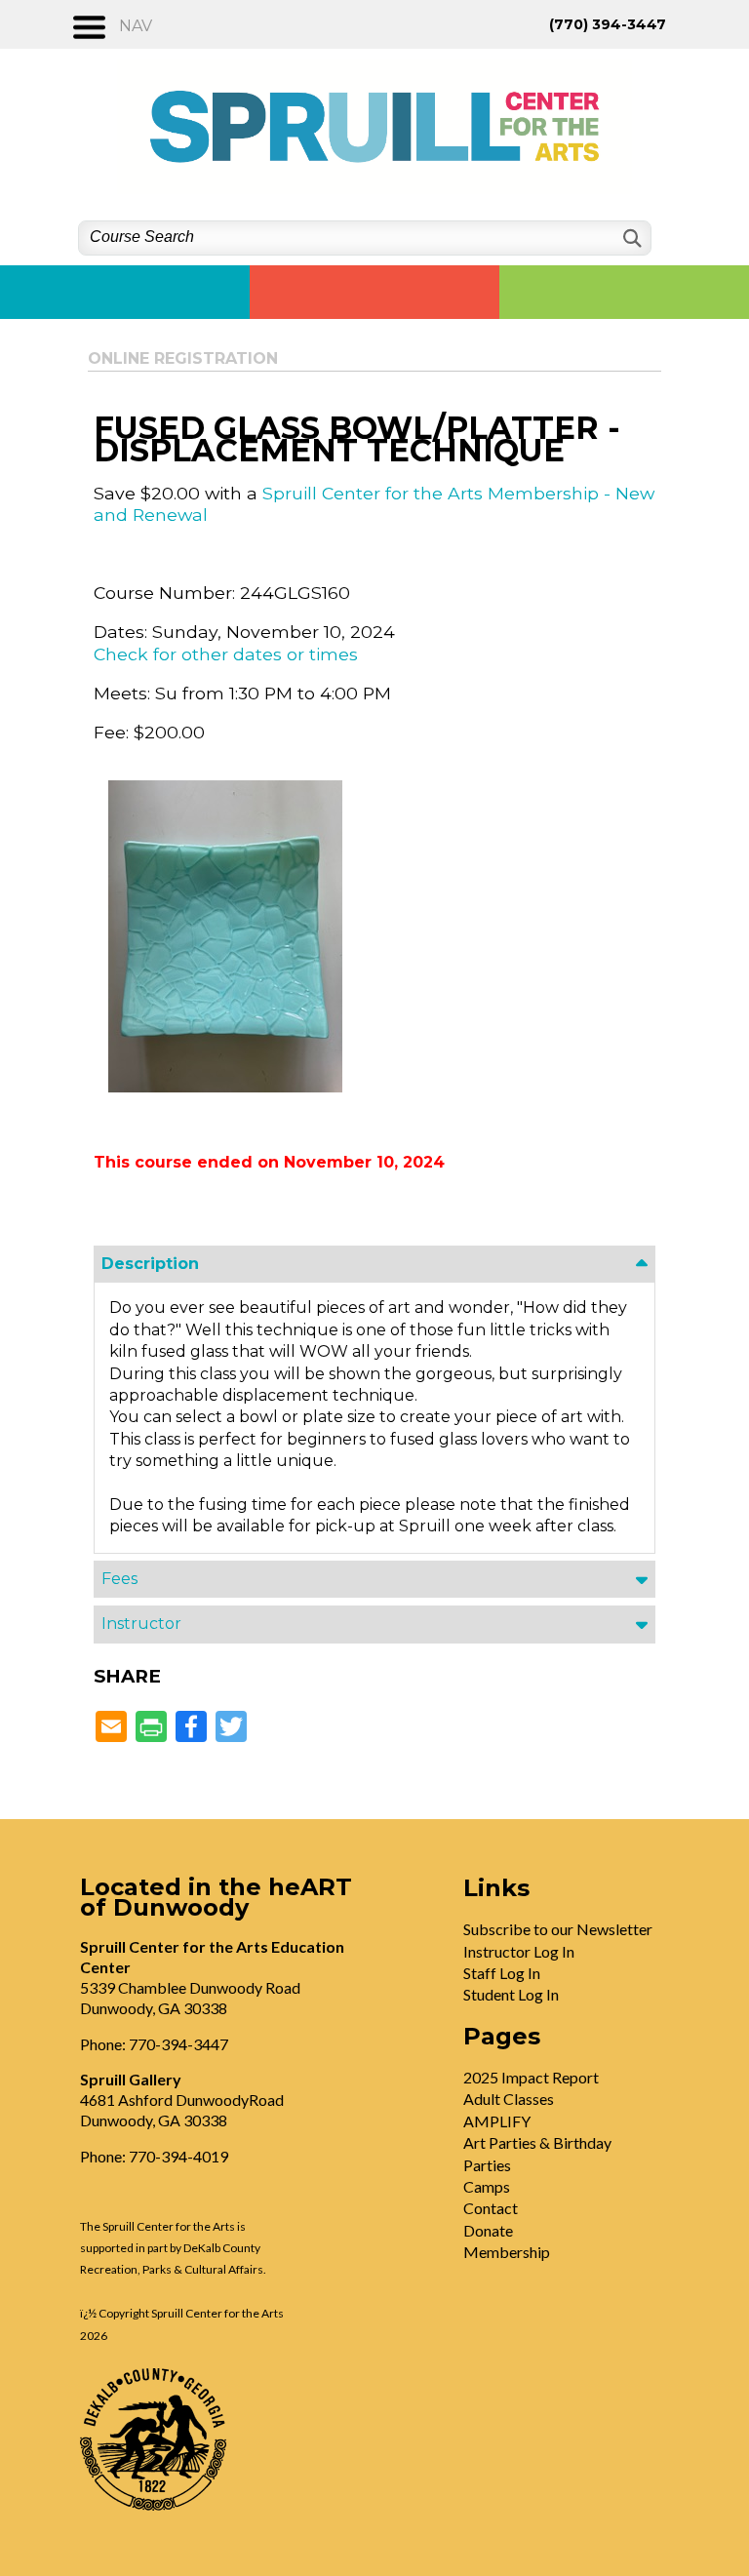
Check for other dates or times (226, 654)
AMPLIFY (497, 2121)
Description (150, 1264)
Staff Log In (502, 1973)
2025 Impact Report (531, 2077)
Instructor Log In (519, 1951)
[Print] (151, 1728)
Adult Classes (509, 2099)
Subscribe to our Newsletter (558, 1929)
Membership (507, 2252)
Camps (487, 2186)
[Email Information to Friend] (111, 1728)
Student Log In (511, 1994)
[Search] (631, 238)
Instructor (141, 1624)
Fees (119, 1579)
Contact (491, 2208)
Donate (488, 2230)
